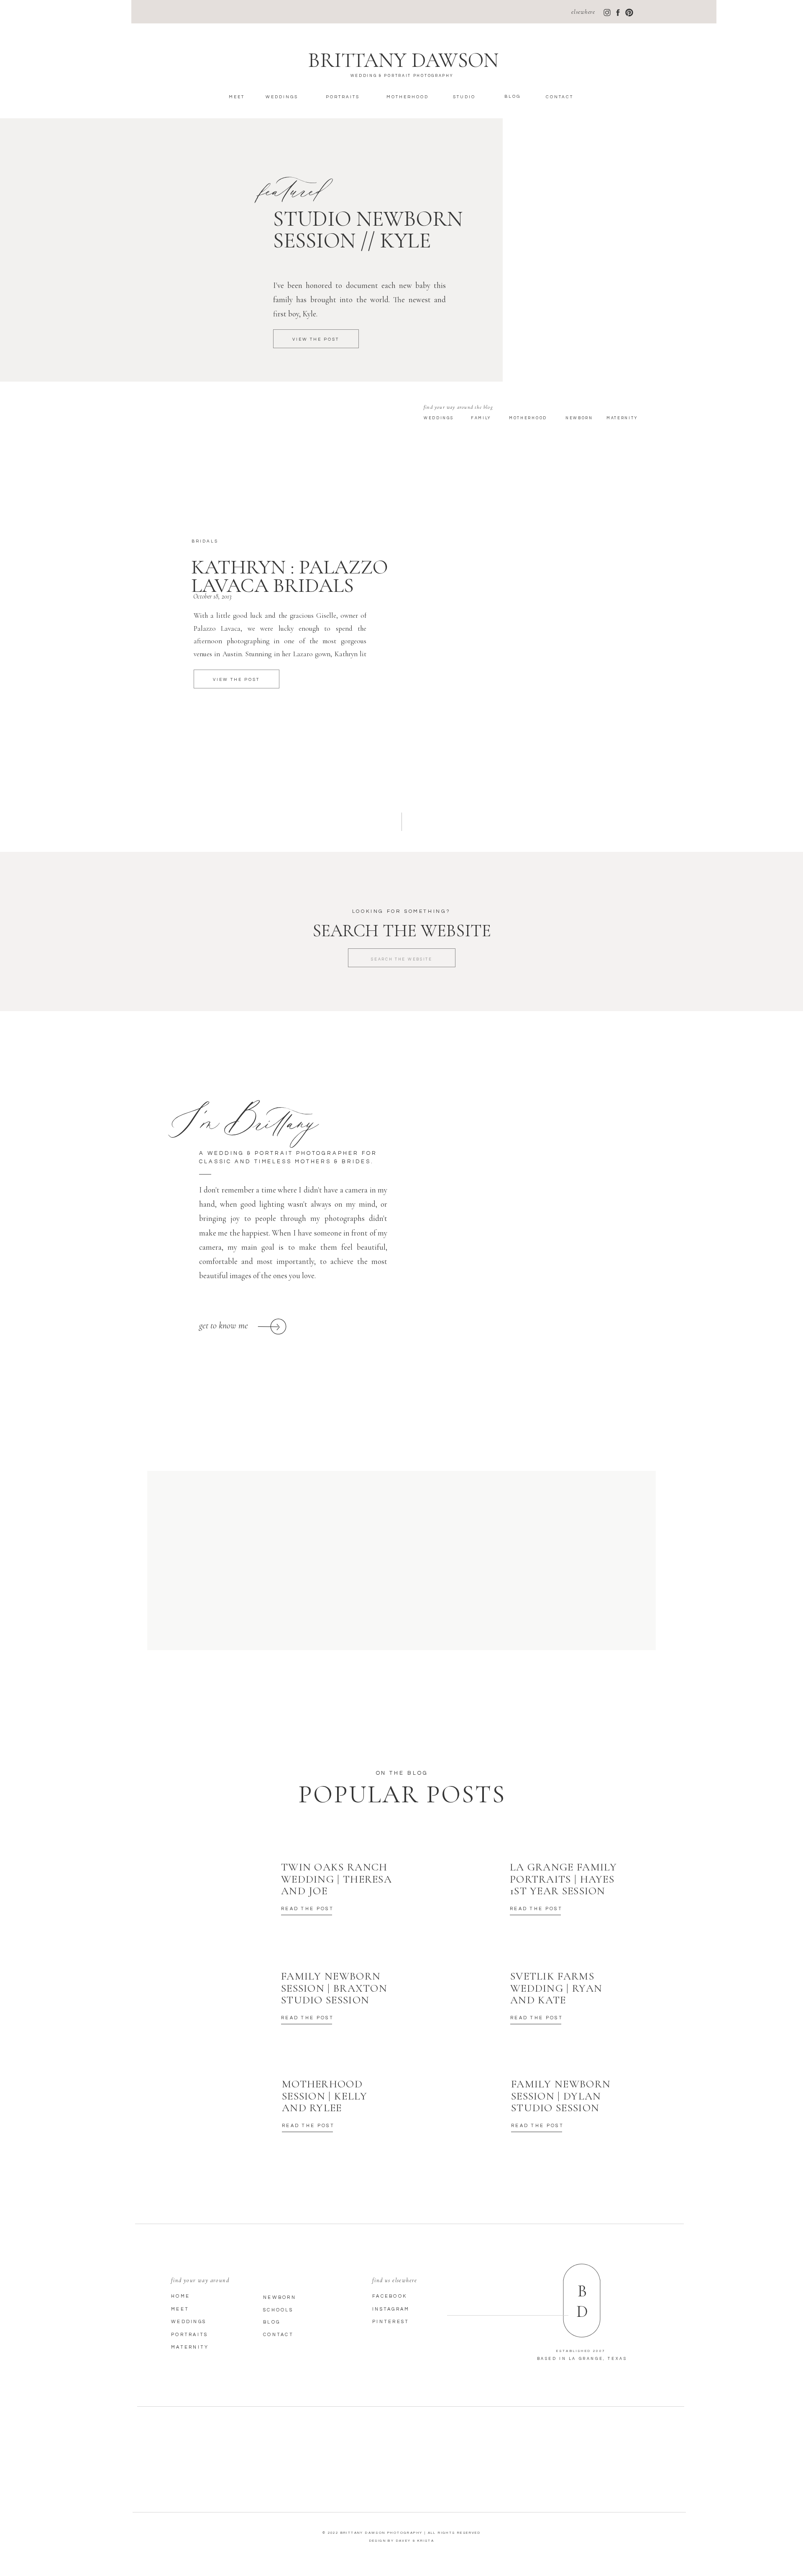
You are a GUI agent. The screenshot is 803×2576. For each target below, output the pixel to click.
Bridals (205, 541)
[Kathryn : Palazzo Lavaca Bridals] (516, 643)
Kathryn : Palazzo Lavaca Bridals (290, 576)
